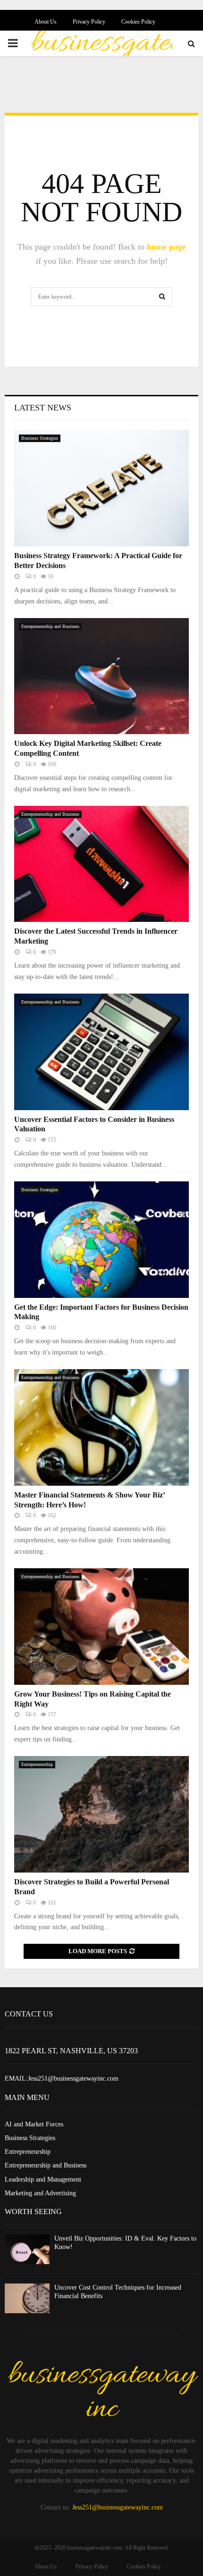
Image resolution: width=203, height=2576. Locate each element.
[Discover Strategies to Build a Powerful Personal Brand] (101, 1814)
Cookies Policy (138, 22)
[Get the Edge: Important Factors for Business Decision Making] (101, 1240)
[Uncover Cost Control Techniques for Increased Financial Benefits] (27, 2298)
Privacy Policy (89, 22)
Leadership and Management (43, 2179)
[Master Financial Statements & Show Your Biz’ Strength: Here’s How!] (101, 1427)
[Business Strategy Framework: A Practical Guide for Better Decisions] (101, 488)
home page (166, 247)
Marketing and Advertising (40, 2193)
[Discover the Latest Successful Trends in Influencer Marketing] (101, 864)
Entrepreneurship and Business (50, 626)
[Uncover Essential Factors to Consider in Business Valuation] (101, 1052)
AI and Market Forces (34, 2124)
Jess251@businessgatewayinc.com (118, 2507)
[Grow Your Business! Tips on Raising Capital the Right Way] (101, 1627)
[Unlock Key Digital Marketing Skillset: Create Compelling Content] (101, 676)
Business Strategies (40, 438)
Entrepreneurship (37, 1764)
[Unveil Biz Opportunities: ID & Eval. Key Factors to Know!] (27, 2249)
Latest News (43, 408)
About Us (46, 22)
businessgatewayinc (102, 2392)
